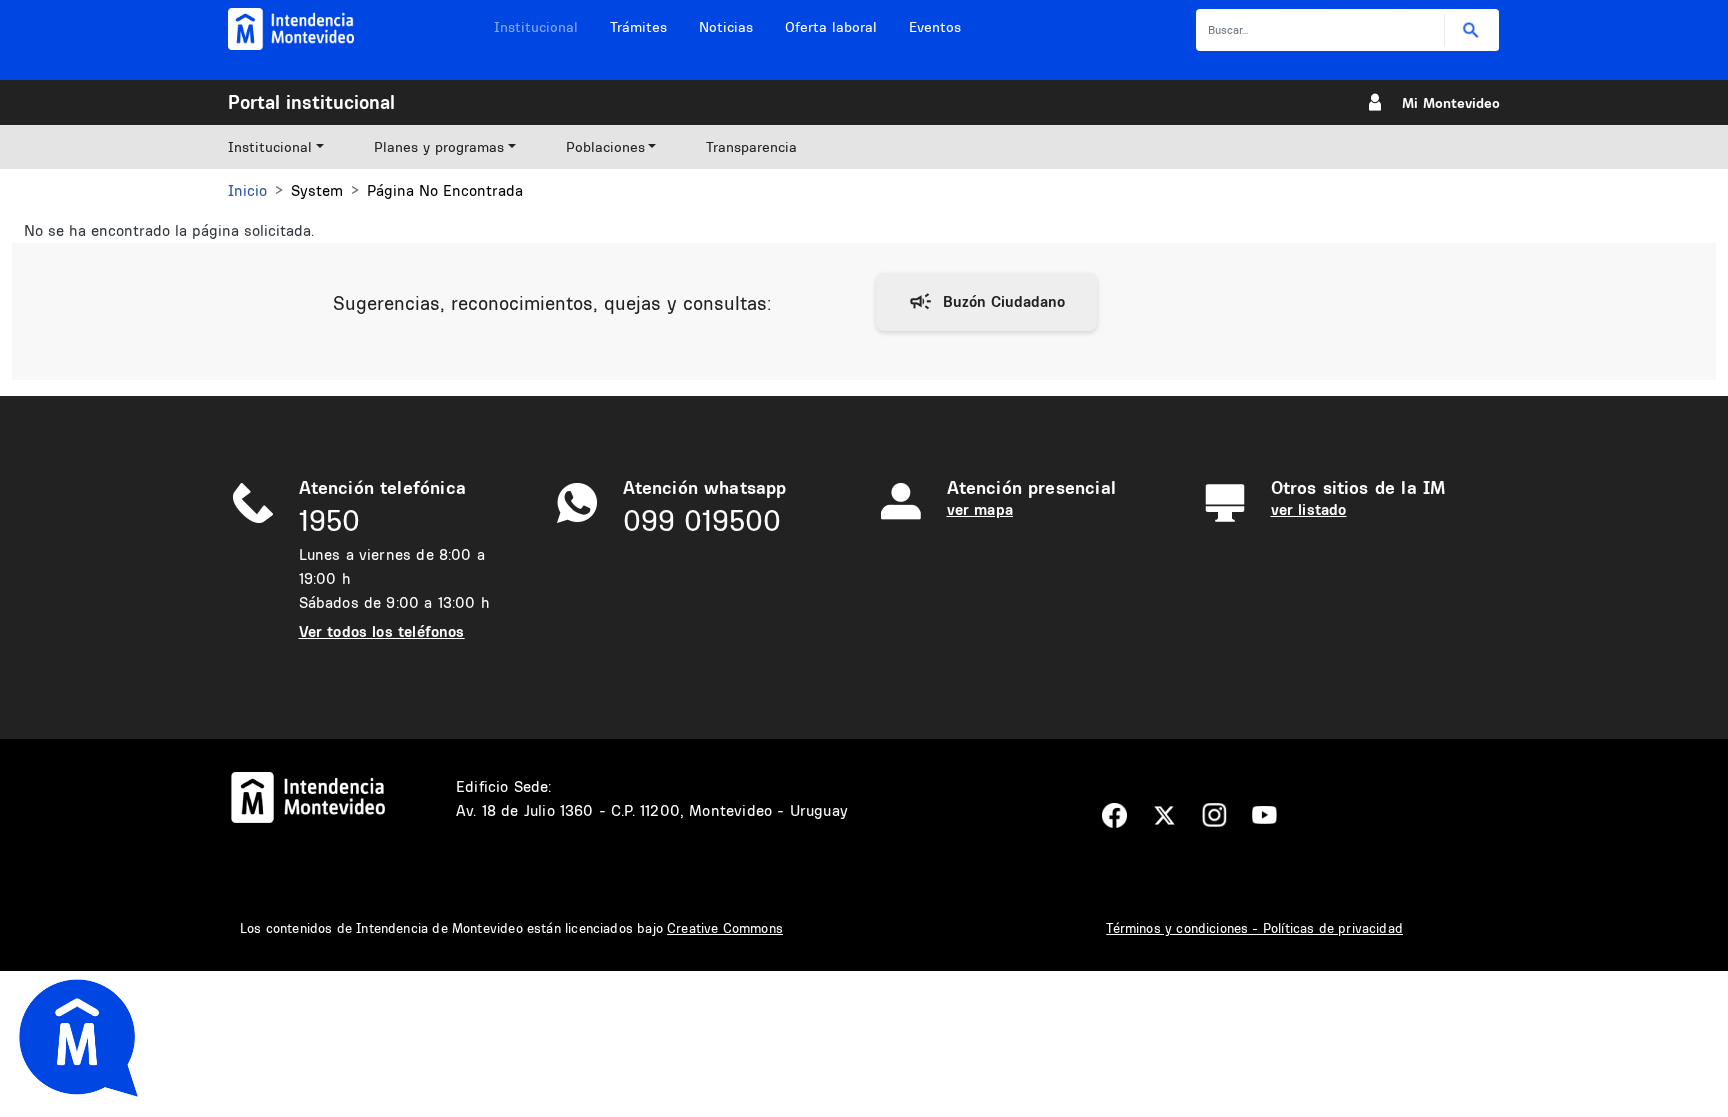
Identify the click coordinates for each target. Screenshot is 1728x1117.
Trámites (638, 27)
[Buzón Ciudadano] (986, 302)
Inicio (247, 190)
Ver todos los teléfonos (382, 631)
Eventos (935, 27)
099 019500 (702, 520)
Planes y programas (439, 147)
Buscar (1471, 30)
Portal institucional (311, 102)
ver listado (1309, 509)
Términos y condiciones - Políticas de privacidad (1254, 928)
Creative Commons (725, 928)
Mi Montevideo (1451, 103)
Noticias (726, 27)
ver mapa (980, 509)
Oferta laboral (831, 27)
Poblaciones (605, 147)
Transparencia (751, 147)
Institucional (536, 27)
